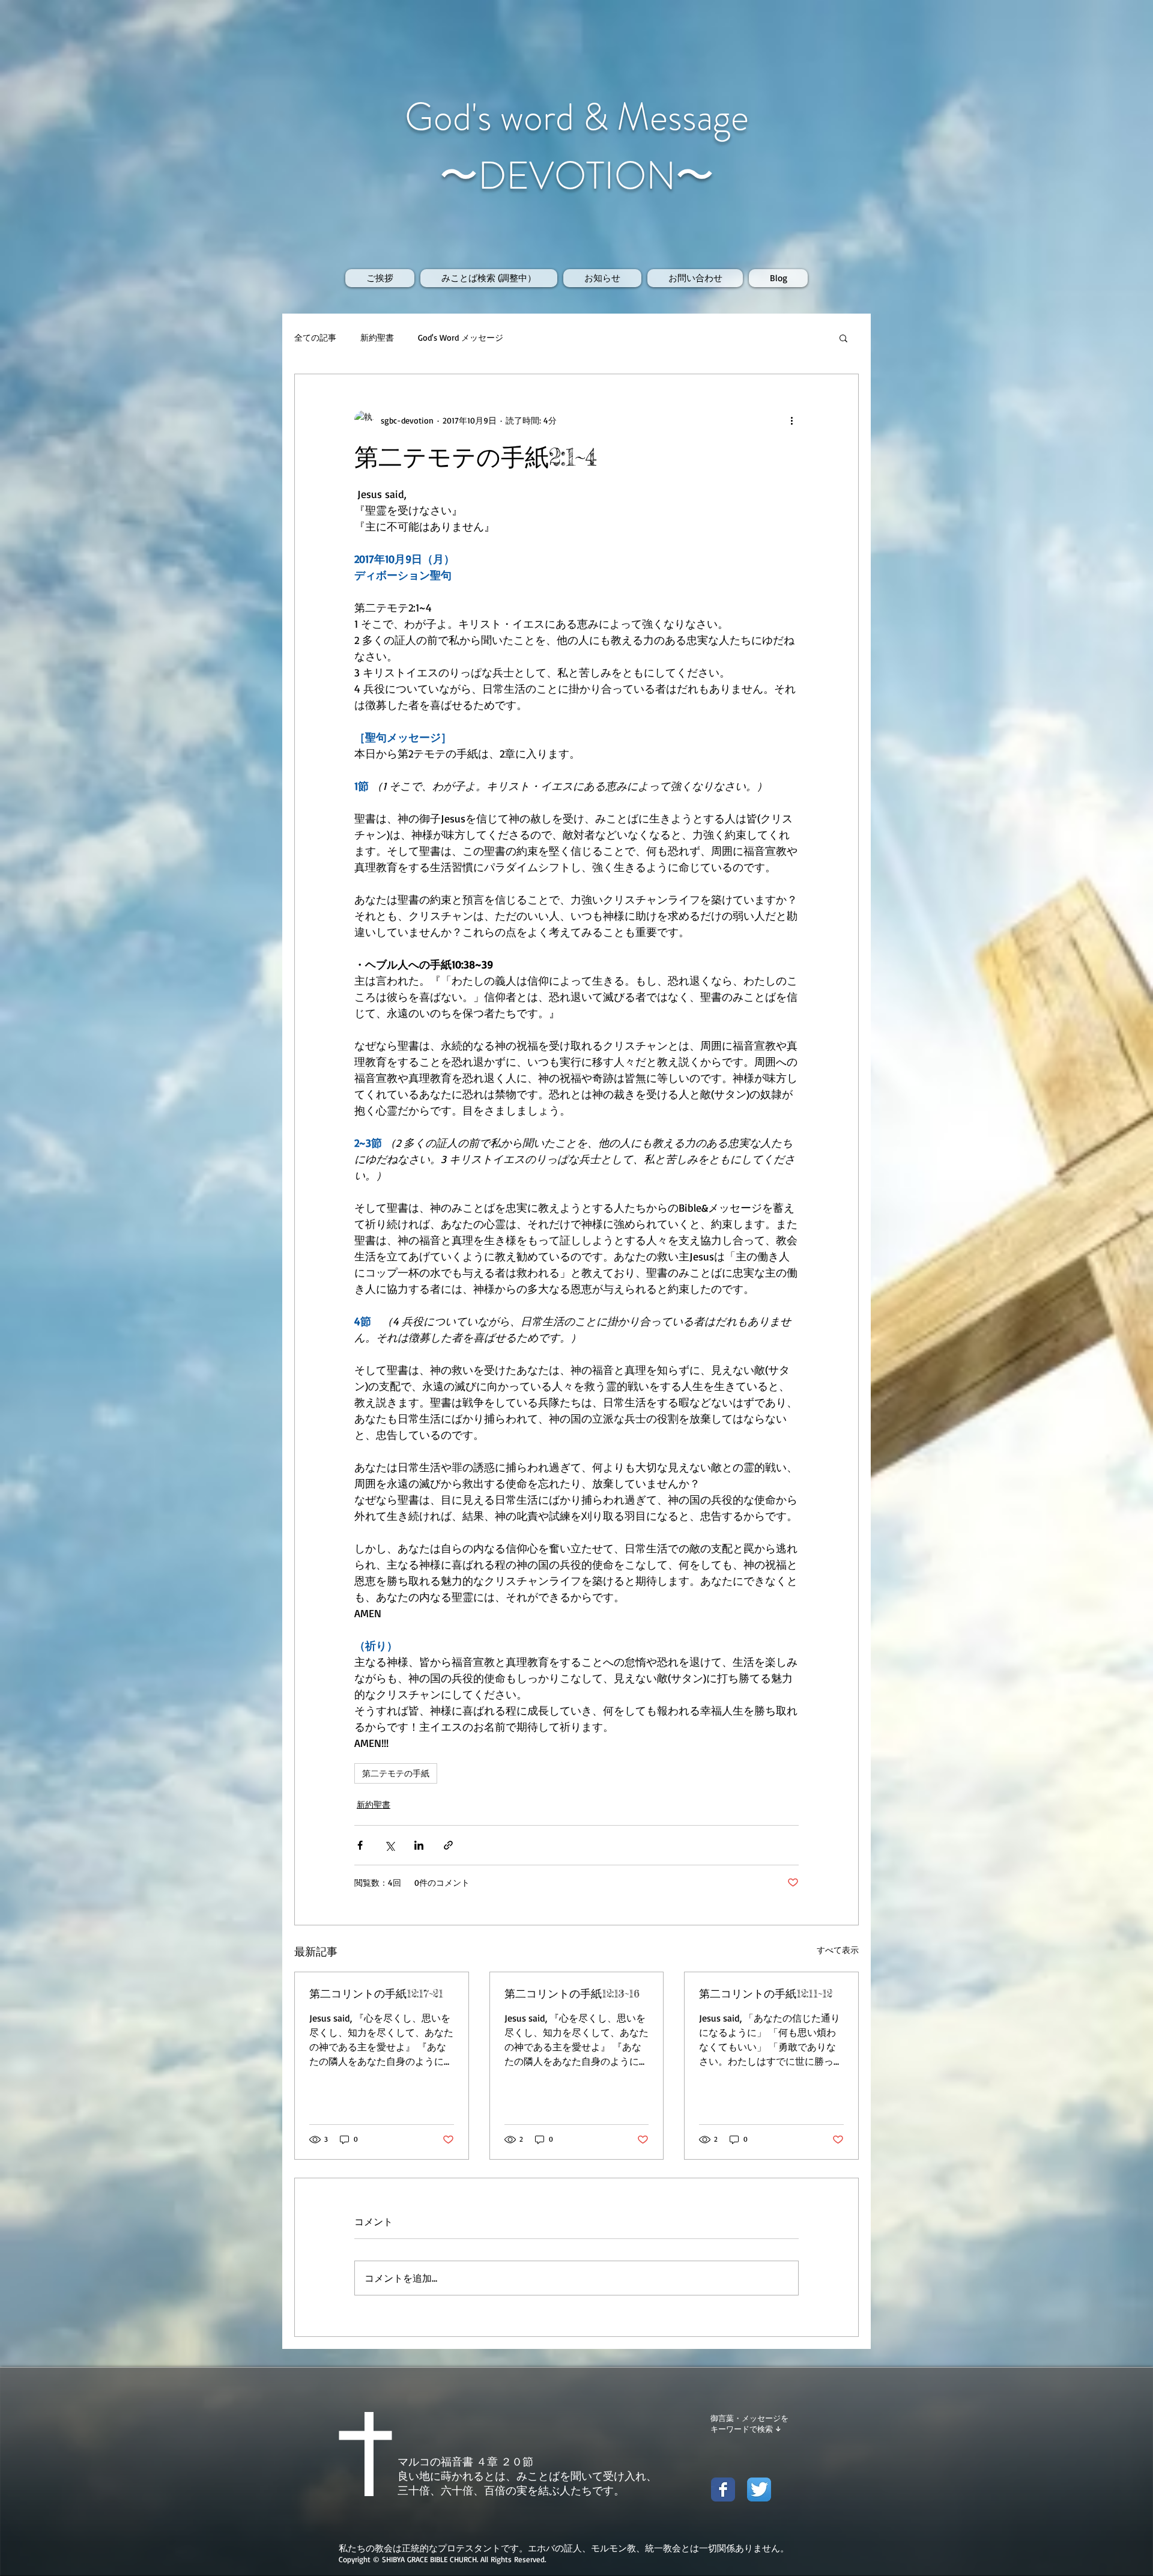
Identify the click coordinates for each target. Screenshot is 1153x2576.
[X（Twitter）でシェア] (389, 1845)
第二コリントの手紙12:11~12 (766, 1993)
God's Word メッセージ (461, 337)
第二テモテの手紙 (396, 1773)
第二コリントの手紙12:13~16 (572, 1993)
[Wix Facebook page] (723, 2489)
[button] (843, 338)
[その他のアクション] (791, 420)
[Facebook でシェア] (360, 1845)
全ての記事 (315, 337)
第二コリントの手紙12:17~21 (376, 1993)
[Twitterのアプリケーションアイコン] (759, 2489)
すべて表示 (838, 1950)
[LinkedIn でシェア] (419, 1845)
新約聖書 (377, 337)
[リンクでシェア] (448, 1845)
